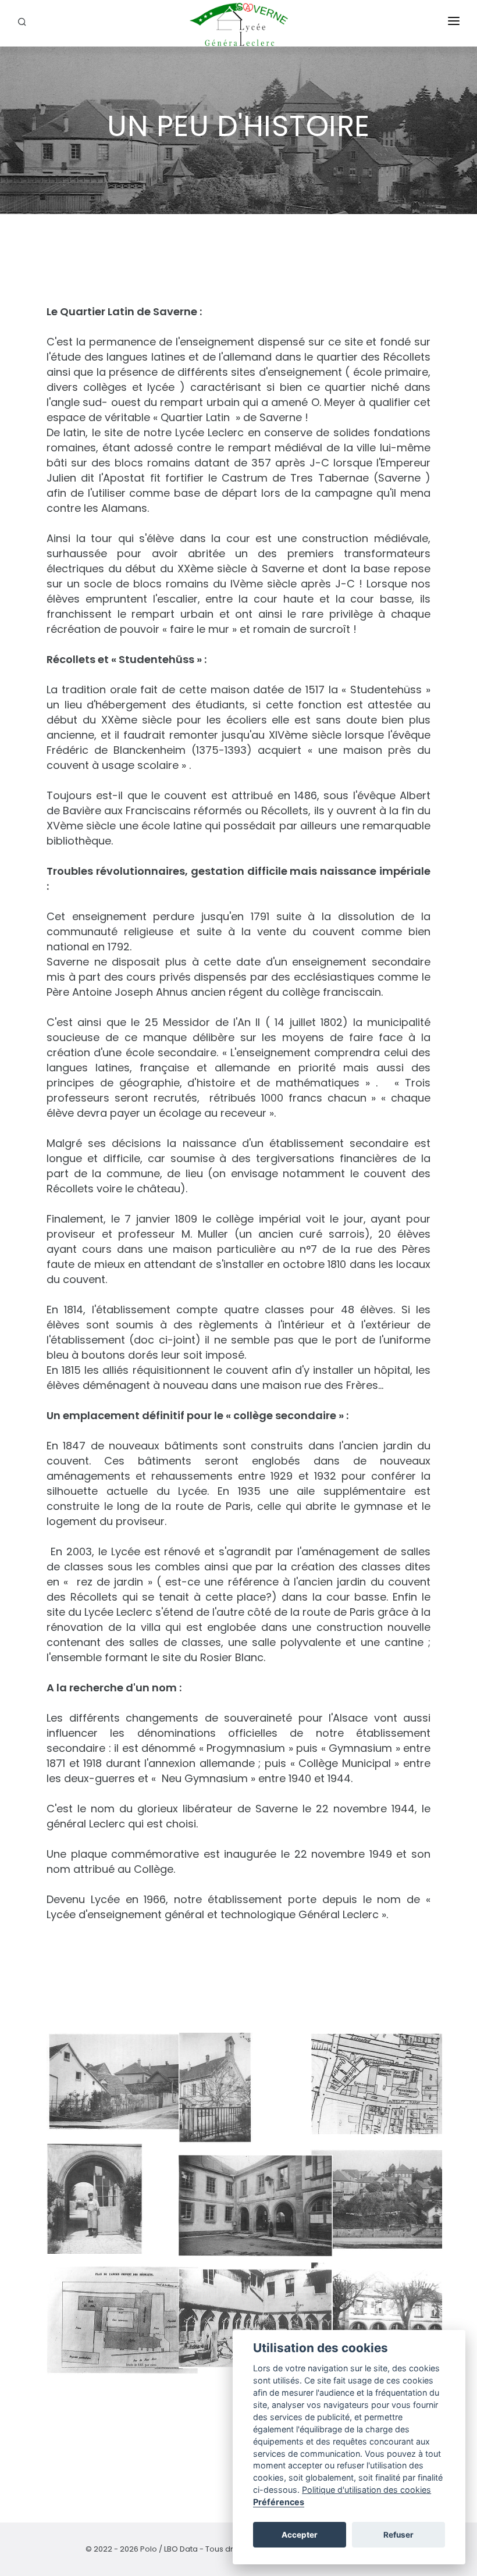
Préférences (279, 2502)
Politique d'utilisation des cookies (366, 2490)
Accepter (300, 2535)
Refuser (398, 2535)
